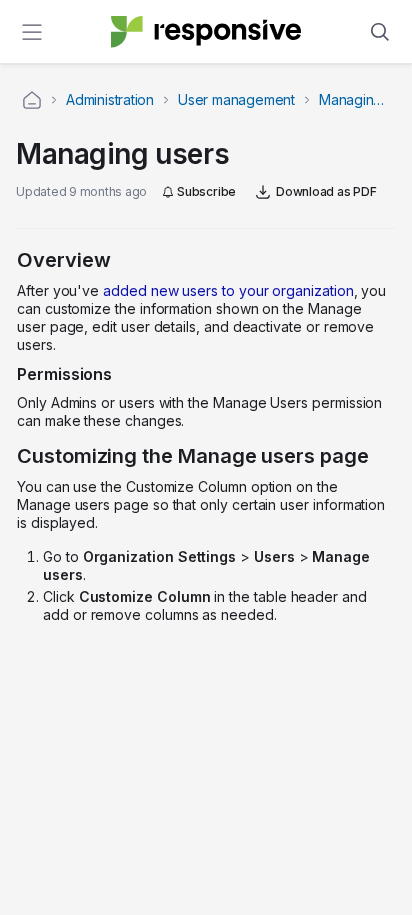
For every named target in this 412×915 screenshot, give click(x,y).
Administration (110, 99)
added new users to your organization (228, 290)
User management (236, 99)
